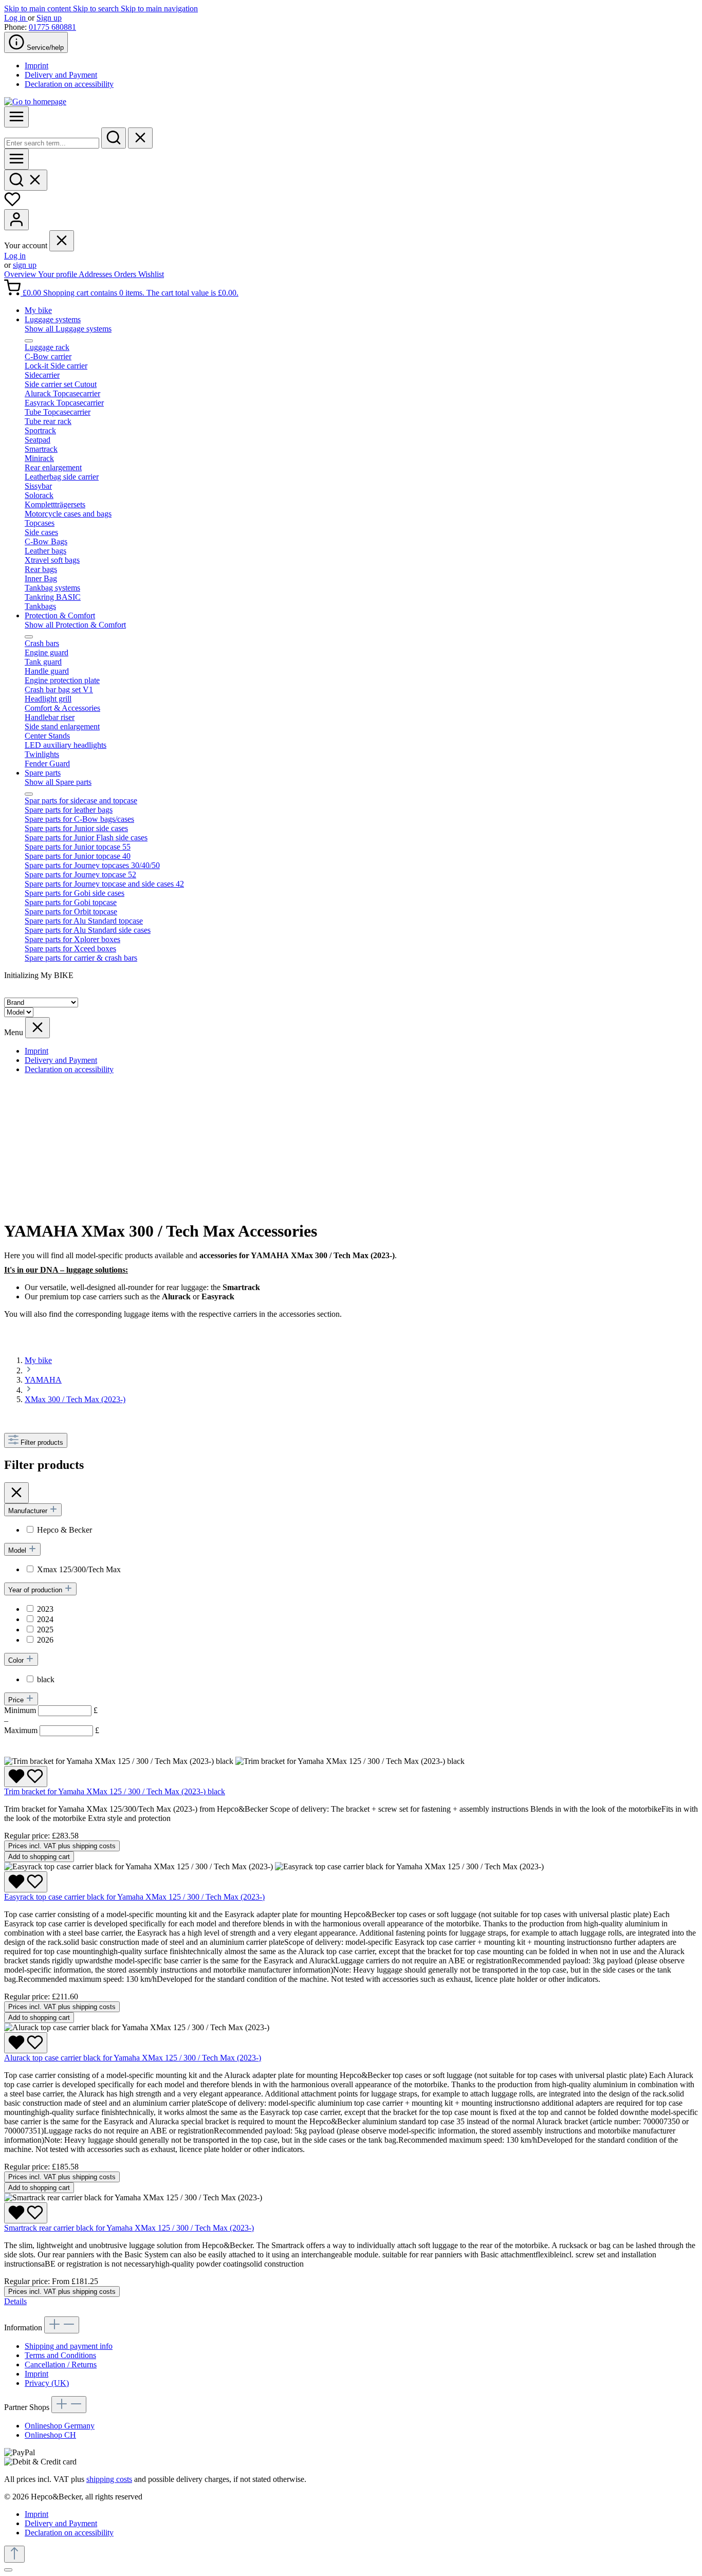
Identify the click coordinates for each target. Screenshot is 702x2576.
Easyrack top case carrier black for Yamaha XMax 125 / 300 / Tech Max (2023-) (134, 1897)
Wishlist (151, 274)
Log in (16, 18)
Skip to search (97, 8)
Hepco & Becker (64, 1530)
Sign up (49, 18)
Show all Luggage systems (68, 329)
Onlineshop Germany (60, 2426)
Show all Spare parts (58, 782)
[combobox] (52, 143)
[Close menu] (62, 241)
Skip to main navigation (159, 8)
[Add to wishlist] (26, 1777)
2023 (45, 1609)
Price (17, 1700)
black (46, 1679)
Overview (21, 274)
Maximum (52, 1730)
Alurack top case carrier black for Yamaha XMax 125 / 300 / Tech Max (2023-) (133, 2058)
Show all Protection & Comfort (75, 625)
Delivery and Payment (61, 75)
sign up (25, 265)
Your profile (58, 274)
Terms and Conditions (60, 2355)
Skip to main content (39, 8)
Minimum (51, 1710)
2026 (45, 1640)
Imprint (36, 66)
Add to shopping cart (39, 1857)
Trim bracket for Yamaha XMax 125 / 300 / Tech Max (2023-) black (115, 1791)
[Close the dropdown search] (140, 138)
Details (15, 2301)
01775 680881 (52, 27)
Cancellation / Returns (61, 2365)
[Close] (8, 2570)
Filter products (42, 1442)
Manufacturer (29, 1511)
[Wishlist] (12, 204)
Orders (126, 274)
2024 (45, 1619)
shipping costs (109, 2479)
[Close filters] (16, 1493)
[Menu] (16, 117)
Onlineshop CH (50, 2435)
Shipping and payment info (69, 2346)
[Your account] (16, 220)
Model (18, 1550)
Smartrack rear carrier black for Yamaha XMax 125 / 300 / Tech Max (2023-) (129, 2228)
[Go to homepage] (35, 102)
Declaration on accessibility (69, 84)
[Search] (114, 138)
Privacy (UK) (47, 2383)
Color (17, 1660)
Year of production (36, 1590)
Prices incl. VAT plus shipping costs (62, 1846)
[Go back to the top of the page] (14, 2554)
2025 (45, 1630)
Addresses (96, 274)
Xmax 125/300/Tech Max (79, 1569)
